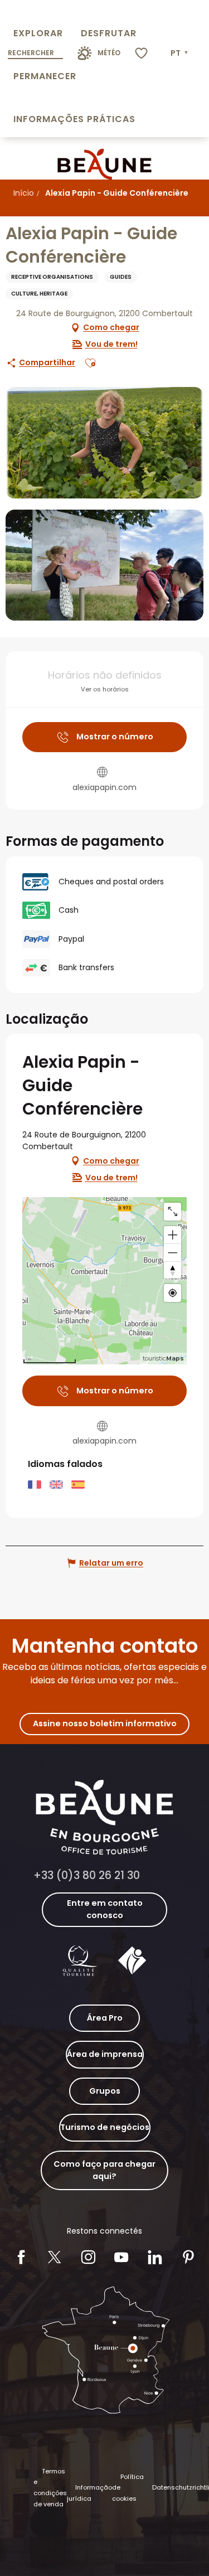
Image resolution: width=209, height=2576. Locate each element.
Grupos (105, 2091)
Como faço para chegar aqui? (104, 2170)
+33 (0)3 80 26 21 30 (87, 1875)
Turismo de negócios (105, 2127)
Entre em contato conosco (105, 1909)
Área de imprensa (105, 2054)
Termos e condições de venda (50, 2488)
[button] (180, 54)
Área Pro (105, 2018)
